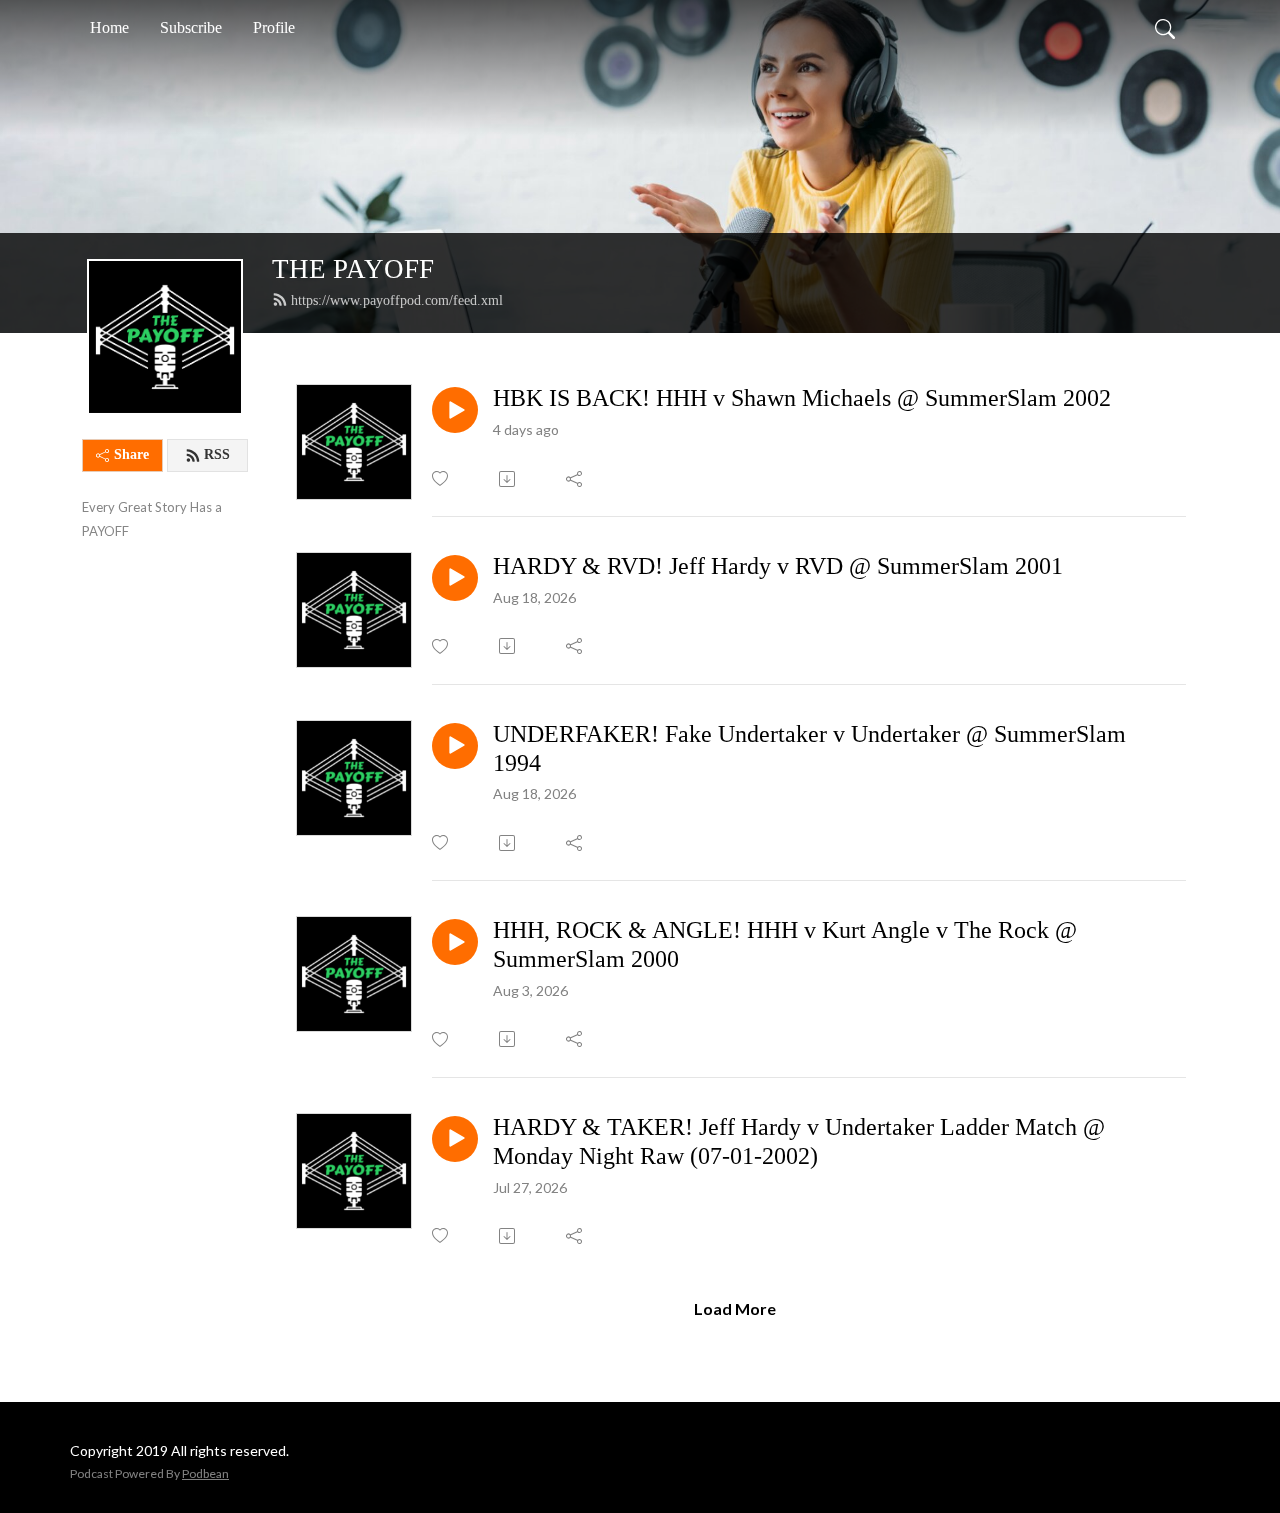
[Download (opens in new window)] (508, 479)
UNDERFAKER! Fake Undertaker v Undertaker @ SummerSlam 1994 (809, 748)
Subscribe (191, 27)
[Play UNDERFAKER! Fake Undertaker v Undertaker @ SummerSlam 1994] (455, 746)
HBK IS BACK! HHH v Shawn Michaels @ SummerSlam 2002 (802, 398)
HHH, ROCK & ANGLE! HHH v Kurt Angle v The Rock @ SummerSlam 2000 (785, 944)
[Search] (1165, 28)
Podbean (205, 1473)
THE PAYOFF (353, 269)
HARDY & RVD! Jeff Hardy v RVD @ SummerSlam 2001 (778, 566)
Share (131, 454)
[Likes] (441, 478)
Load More (735, 1308)
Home (109, 27)
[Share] (575, 479)
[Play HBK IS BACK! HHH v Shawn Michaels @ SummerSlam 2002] (455, 410)
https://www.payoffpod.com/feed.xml (397, 300)
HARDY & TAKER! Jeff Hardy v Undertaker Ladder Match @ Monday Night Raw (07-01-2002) (799, 1141)
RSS (217, 454)
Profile (274, 27)
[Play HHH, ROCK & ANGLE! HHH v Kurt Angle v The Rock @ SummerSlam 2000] (455, 942)
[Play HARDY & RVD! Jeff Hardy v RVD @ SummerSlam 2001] (455, 578)
